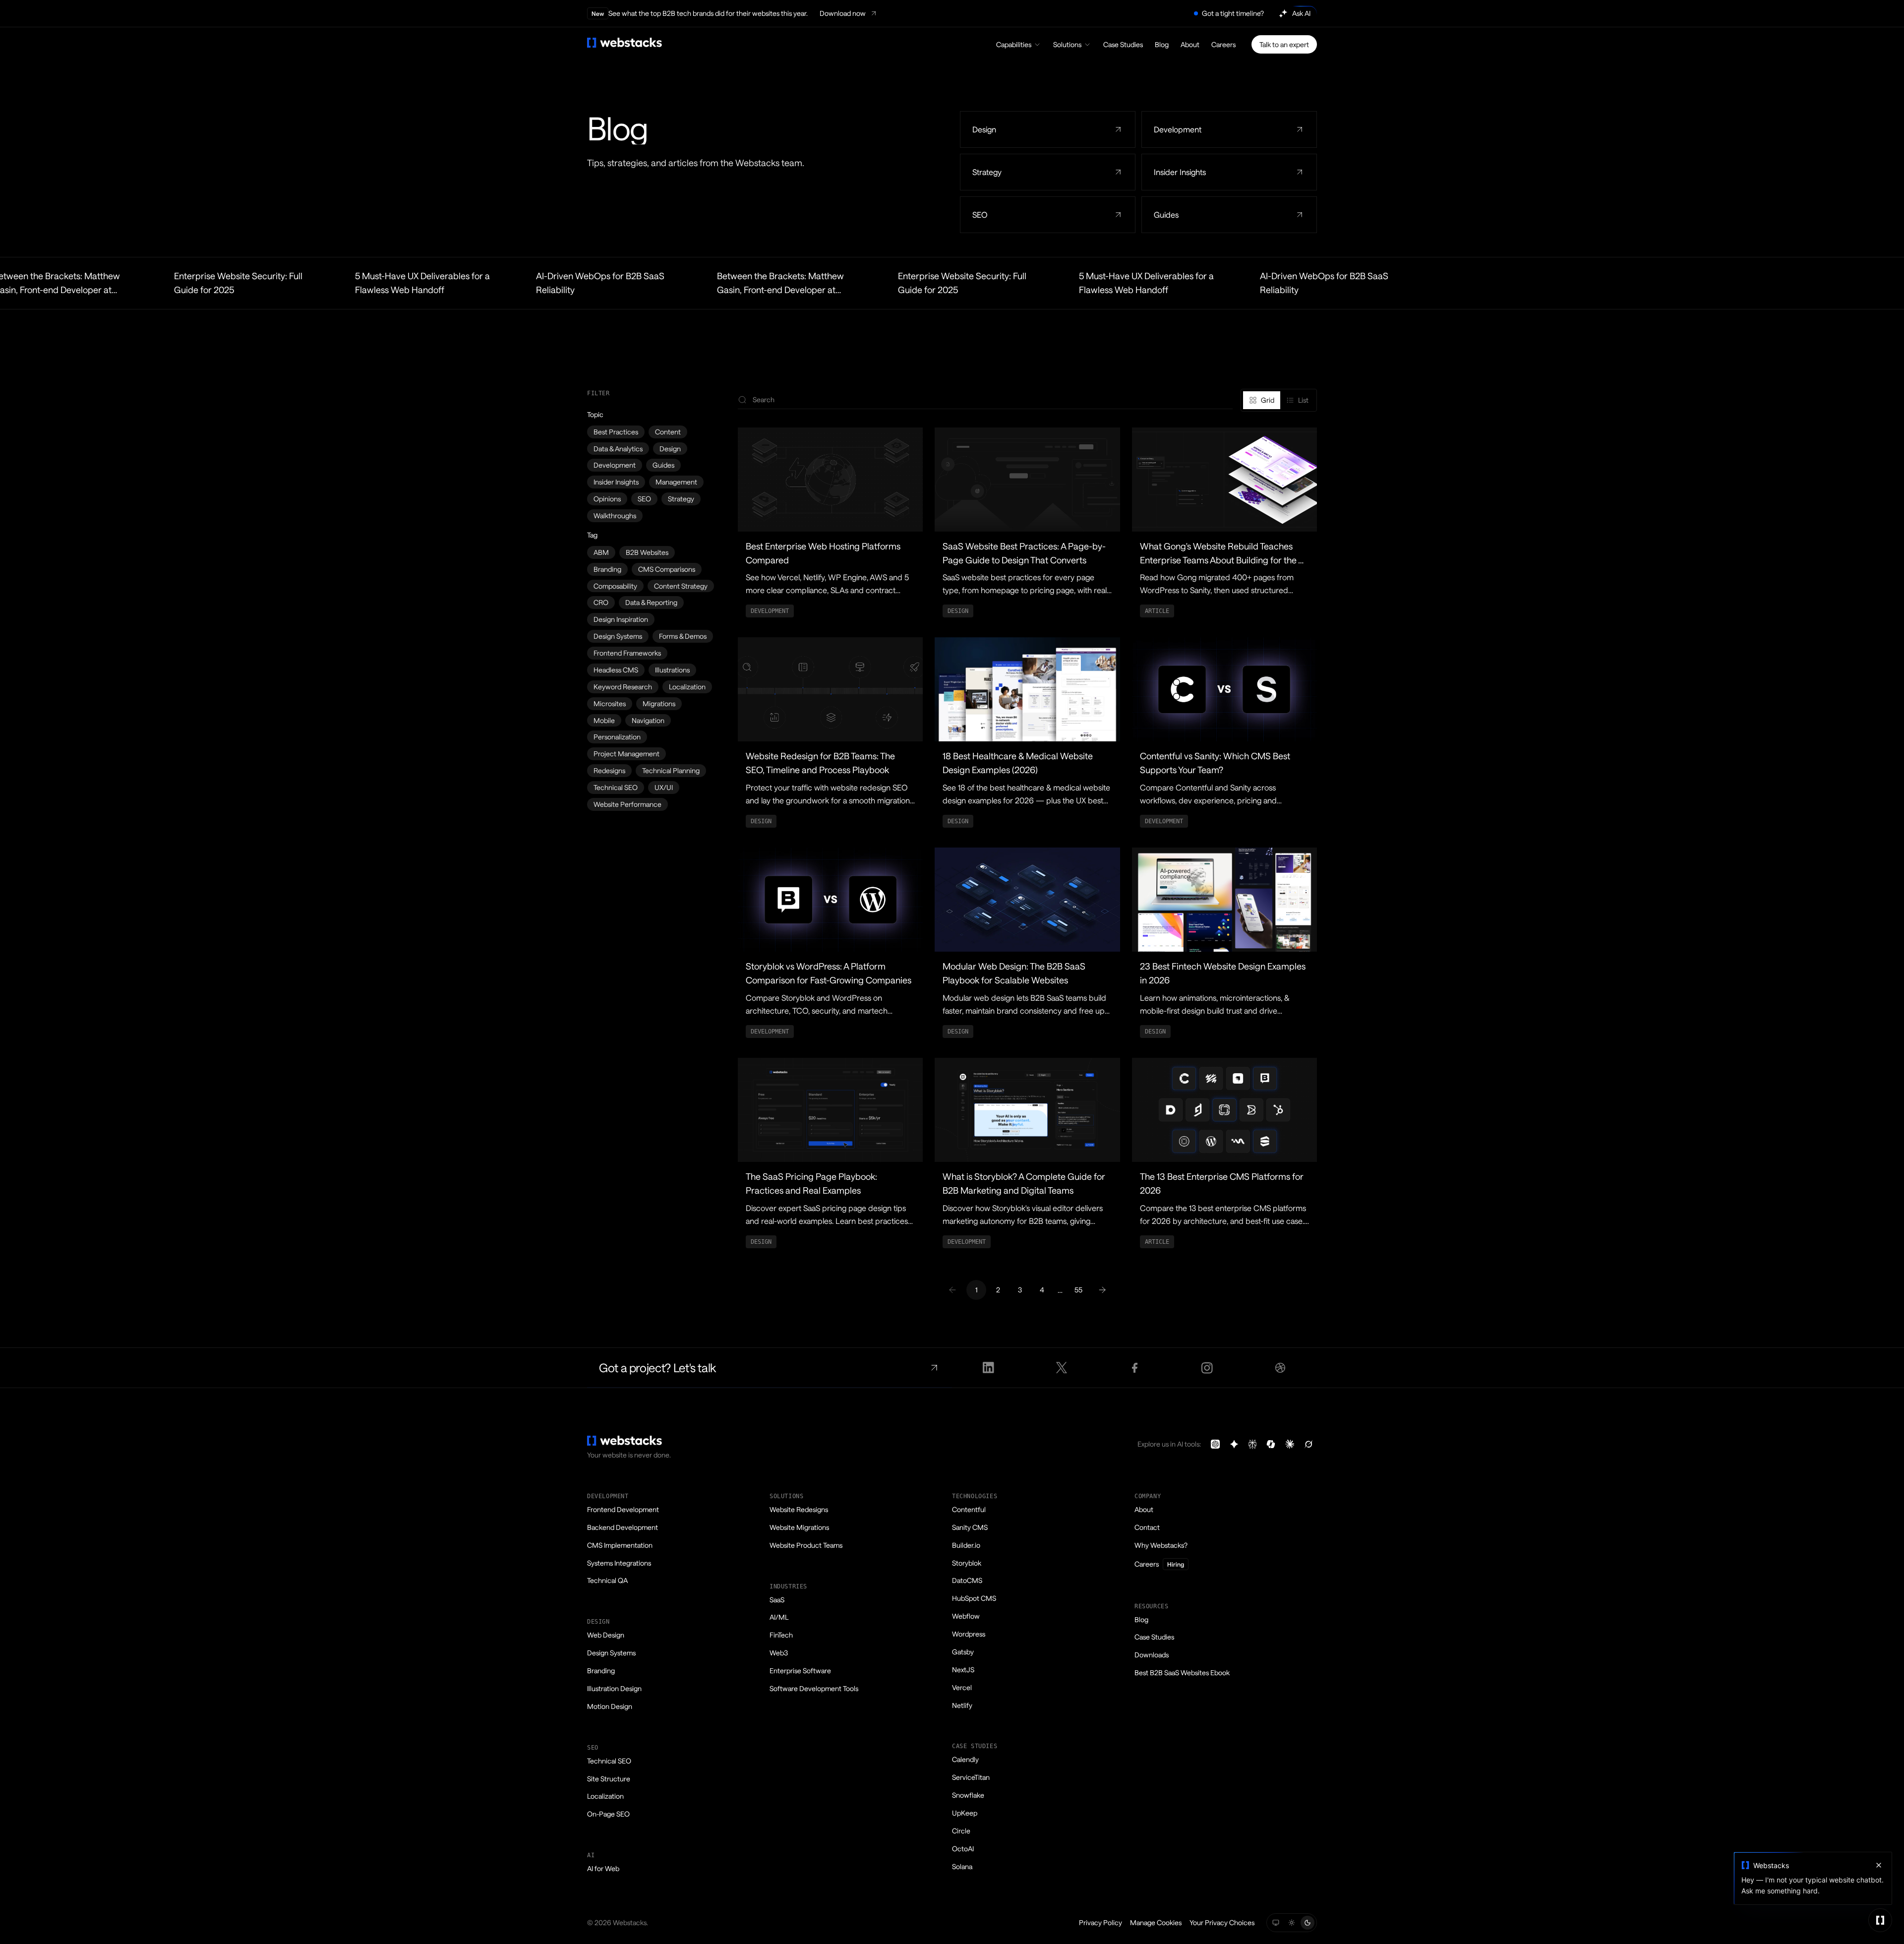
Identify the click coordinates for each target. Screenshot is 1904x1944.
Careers (1223, 44)
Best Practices (616, 432)
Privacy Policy (1101, 1922)
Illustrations (672, 670)
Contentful (969, 1509)
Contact (1147, 1527)
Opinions (607, 499)
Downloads (1152, 1655)
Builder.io (966, 1545)
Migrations (659, 703)
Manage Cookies (1156, 1922)
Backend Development (623, 1527)
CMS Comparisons (667, 569)
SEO (644, 499)
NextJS (963, 1670)
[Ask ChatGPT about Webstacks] (1215, 1444)
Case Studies (1123, 44)
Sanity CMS (970, 1527)
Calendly (965, 1759)
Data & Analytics (618, 449)
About (1190, 44)
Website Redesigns (799, 1509)
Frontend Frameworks (627, 653)
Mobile (604, 720)
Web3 (779, 1653)
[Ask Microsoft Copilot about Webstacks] (1271, 1444)
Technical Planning (671, 770)
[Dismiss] (1879, 1865)
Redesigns (609, 770)
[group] (1279, 400)
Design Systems (618, 636)
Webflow (966, 1616)
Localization (687, 687)
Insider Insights (616, 482)
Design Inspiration (621, 619)
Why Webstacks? (1161, 1545)
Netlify (962, 1705)
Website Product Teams (806, 1545)
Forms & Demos (683, 636)
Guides (663, 465)
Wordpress (969, 1634)
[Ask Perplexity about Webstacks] (1252, 1444)
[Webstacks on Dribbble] (1280, 1368)
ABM (601, 552)
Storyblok (967, 1563)
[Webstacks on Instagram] (1208, 1368)
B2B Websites (647, 552)
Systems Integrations (619, 1563)
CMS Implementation (620, 1545)
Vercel (962, 1687)
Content (668, 432)
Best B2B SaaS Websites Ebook (1182, 1672)
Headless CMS (616, 670)
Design (670, 449)
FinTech (781, 1635)
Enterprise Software (800, 1671)
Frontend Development (623, 1509)
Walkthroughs (615, 516)
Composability (615, 586)
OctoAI (963, 1849)
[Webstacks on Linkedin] (988, 1368)
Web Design (606, 1635)
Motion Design (610, 1706)
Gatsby (963, 1652)
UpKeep (965, 1813)
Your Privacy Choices (1222, 1922)
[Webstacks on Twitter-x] (1061, 1368)
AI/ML (779, 1617)
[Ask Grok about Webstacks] (1309, 1444)
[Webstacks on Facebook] (1134, 1368)
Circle (961, 1831)
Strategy (681, 499)
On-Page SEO (608, 1814)
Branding (607, 569)
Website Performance (627, 804)
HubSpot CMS (974, 1598)
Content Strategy (681, 586)
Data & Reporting (651, 602)
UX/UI (664, 787)
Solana (962, 1866)
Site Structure (609, 1779)
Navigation (648, 720)
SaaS (777, 1600)
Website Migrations (799, 1527)
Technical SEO (616, 787)
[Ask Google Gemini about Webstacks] (1234, 1444)
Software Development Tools (814, 1688)
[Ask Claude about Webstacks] (1290, 1444)
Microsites (610, 703)
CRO (601, 602)
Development (615, 465)
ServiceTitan (971, 1777)
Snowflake (968, 1795)
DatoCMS (967, 1580)
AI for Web (603, 1868)
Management (676, 482)
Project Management (626, 754)
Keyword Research (623, 687)
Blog (1162, 44)
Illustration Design (614, 1688)
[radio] (1262, 400)
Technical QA (607, 1580)
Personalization (617, 737)
